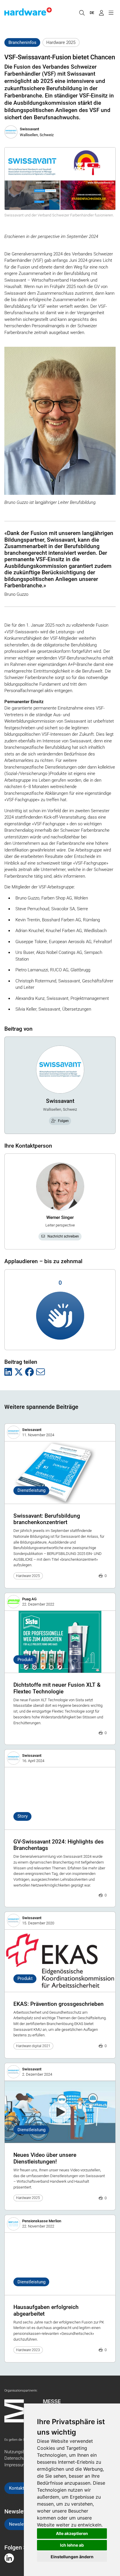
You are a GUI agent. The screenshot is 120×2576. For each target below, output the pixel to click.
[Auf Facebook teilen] (29, 1372)
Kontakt (17, 2488)
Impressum (15, 2465)
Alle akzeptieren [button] (72, 2533)
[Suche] (82, 13)
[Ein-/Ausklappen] (111, 13)
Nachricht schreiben (63, 1236)
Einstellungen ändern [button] (72, 2557)
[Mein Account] (101, 13)
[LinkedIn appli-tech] (9, 2558)
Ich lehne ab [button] (72, 2545)
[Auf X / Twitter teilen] (19, 1372)
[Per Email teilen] (40, 1372)
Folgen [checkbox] (63, 1121)
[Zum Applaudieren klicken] (60, 1316)
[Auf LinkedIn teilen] (8, 1372)
